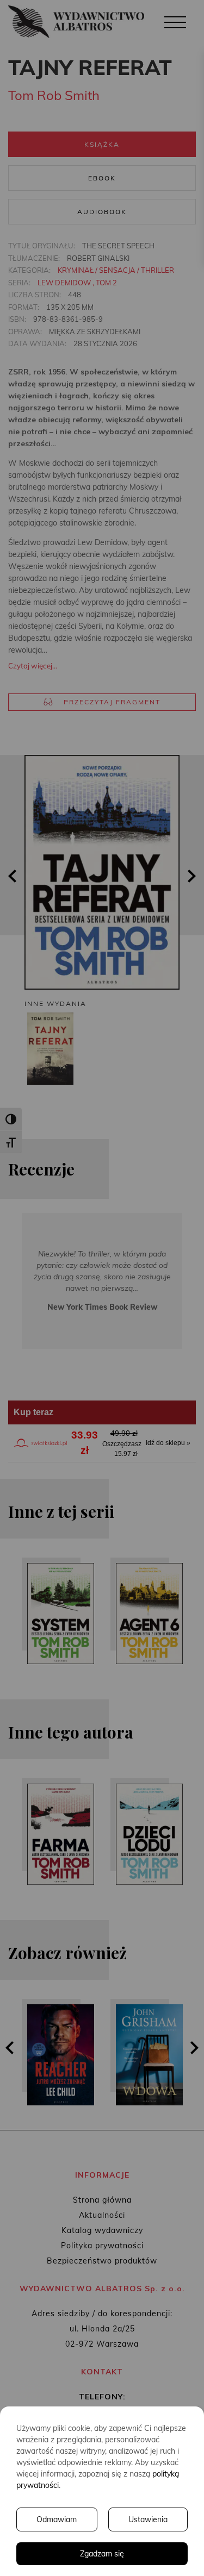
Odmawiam (57, 2519)
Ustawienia (148, 2519)
